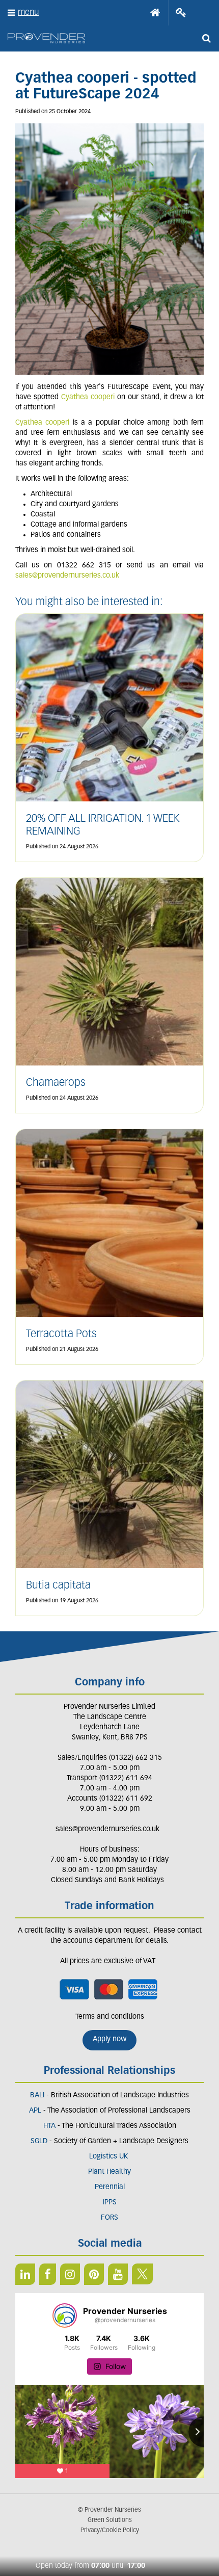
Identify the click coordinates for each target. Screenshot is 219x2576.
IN (70, 2274)
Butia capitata (58, 1586)
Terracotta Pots (61, 1334)
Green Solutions (110, 2520)
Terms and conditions (110, 2017)
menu (28, 12)
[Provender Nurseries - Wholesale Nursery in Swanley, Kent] (46, 38)
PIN (94, 2274)
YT (118, 2274)
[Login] (181, 13)
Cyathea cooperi (88, 397)
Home (155, 13)
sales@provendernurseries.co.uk (67, 576)
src (206, 38)
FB (48, 2274)
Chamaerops (56, 1083)
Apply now (109, 2039)
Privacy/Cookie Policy (110, 2531)
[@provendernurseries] (65, 2315)
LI (25, 2274)
